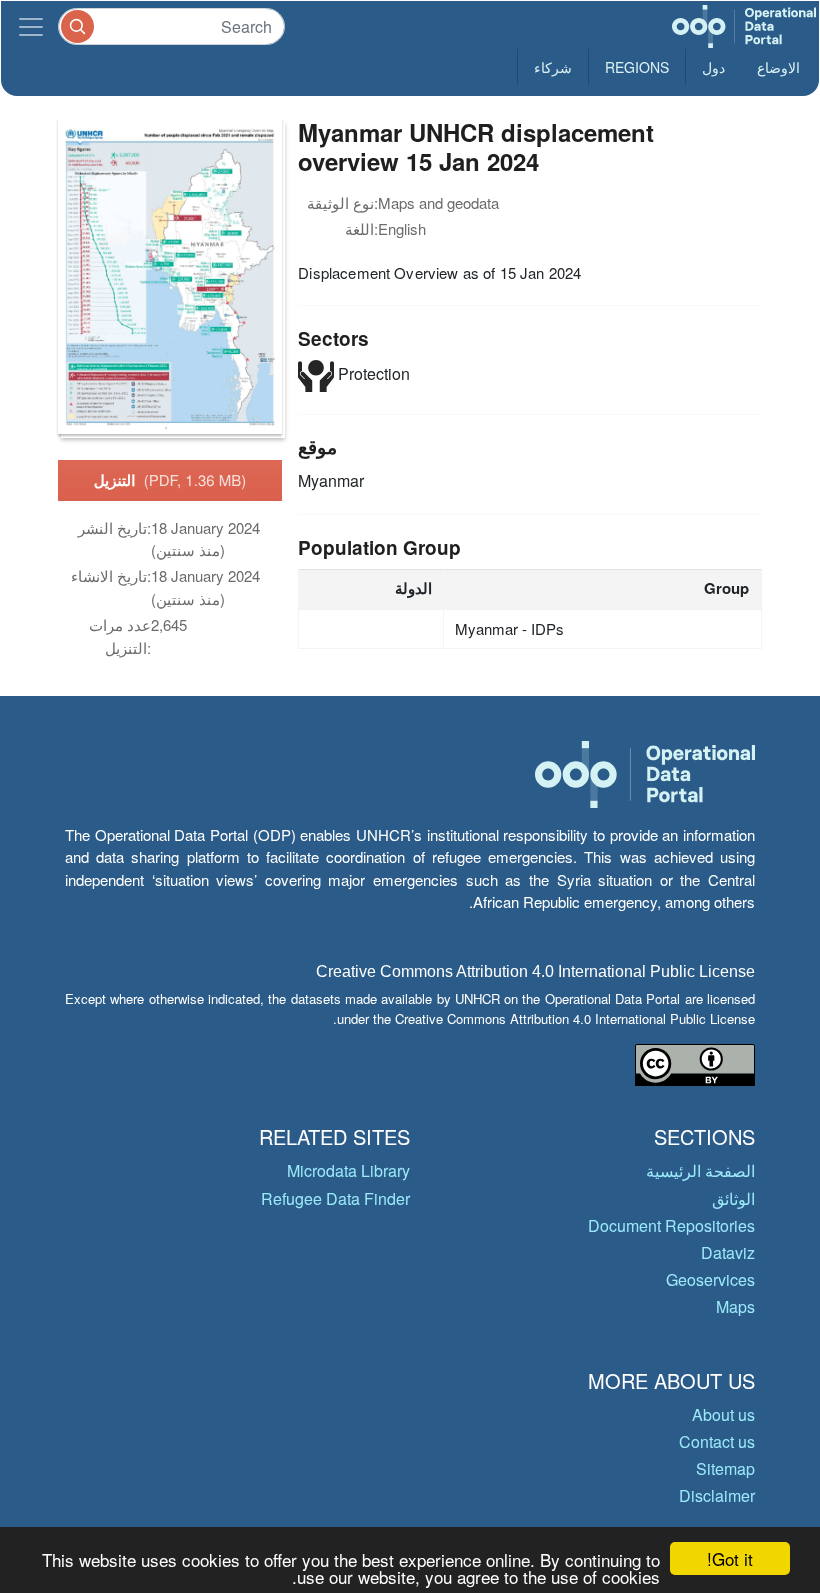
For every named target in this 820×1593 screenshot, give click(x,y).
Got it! (730, 1558)
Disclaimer (717, 1495)
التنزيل (170, 480)
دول (713, 67)
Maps (735, 1306)
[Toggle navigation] (31, 26)
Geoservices (710, 1279)
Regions (637, 67)
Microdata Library (348, 1170)
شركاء (553, 67)
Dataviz (728, 1252)
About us (723, 1414)
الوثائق (733, 1198)
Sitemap (725, 1468)
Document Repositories (671, 1225)
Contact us (717, 1441)
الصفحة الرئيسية (700, 1170)
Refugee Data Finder (335, 1198)
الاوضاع (778, 67)
